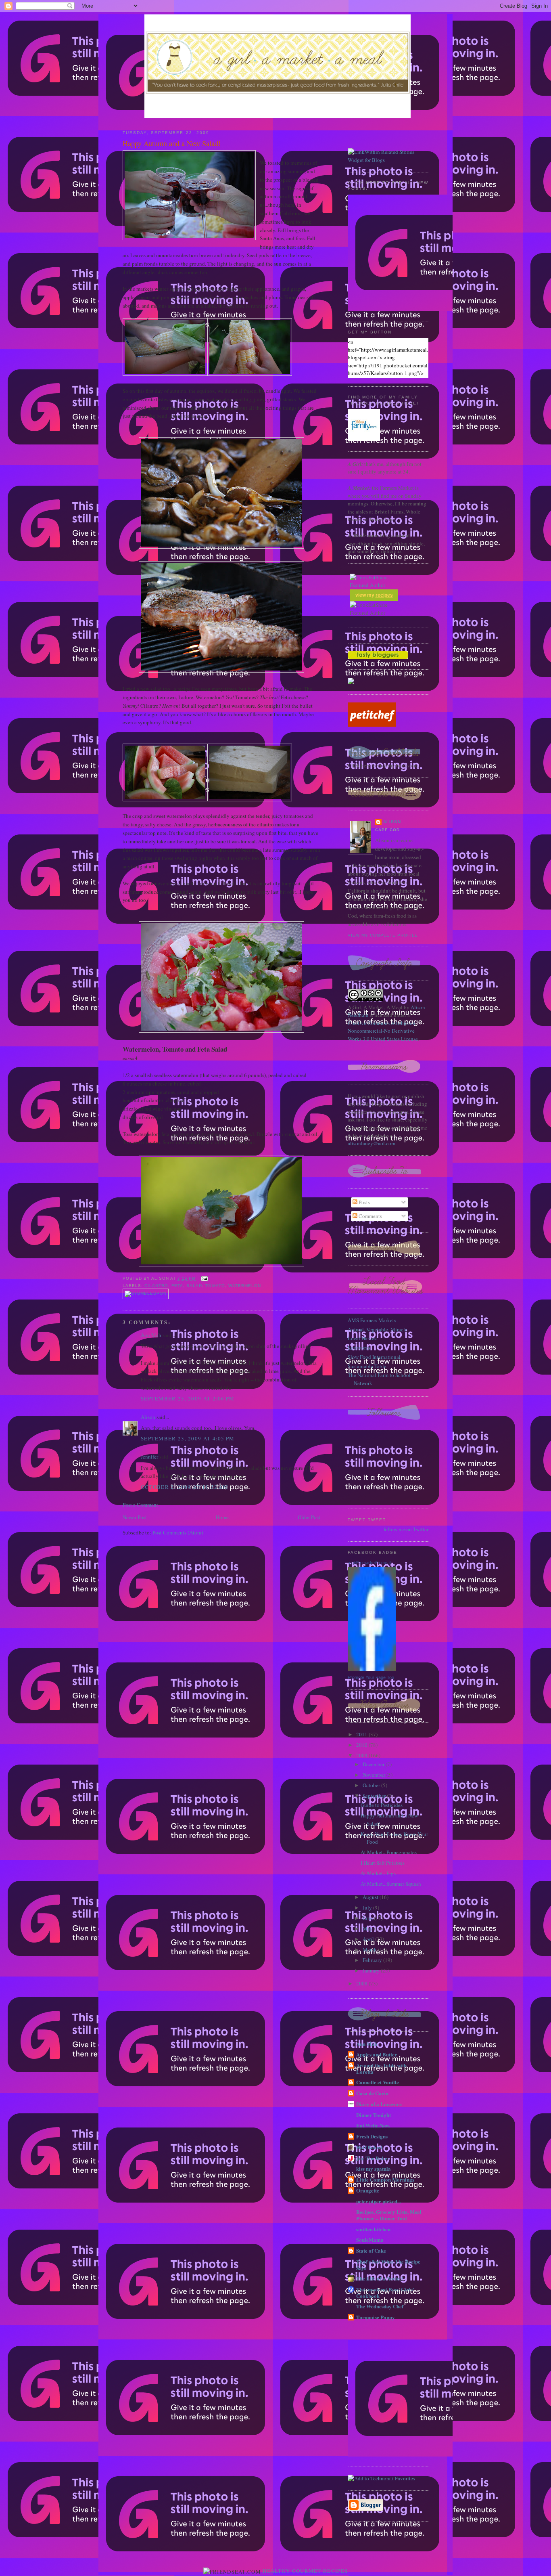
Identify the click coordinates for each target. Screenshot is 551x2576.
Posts (364, 1202)
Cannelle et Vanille (378, 2082)
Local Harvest (363, 1338)
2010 (362, 1745)
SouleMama (370, 2240)
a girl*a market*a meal (369, 1563)
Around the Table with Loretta (381, 2068)
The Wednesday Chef (380, 2306)
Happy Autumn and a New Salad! (172, 143)
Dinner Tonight (374, 2115)
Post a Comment (140, 1505)
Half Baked (369, 2147)
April (369, 1939)
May (368, 1928)
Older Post (309, 1517)
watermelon (245, 1286)
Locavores (359, 1348)
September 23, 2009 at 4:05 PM (188, 1438)
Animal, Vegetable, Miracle (378, 1329)
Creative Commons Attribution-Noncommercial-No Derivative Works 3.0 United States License (383, 1031)
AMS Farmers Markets (372, 1320)
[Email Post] (203, 1278)
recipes (384, 595)
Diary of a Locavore (379, 2104)
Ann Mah (151, 1335)
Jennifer (149, 1457)
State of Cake (371, 2250)
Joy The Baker (373, 2158)
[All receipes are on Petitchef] (372, 725)
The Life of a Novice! (380, 2278)
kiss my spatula (374, 2168)
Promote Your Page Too (371, 1677)
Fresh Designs (372, 2136)
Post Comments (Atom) (178, 1532)
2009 (362, 1755)
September (375, 1796)
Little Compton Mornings (385, 2179)
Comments (370, 1216)
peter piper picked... (379, 2201)
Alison (148, 1417)
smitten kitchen (373, 2229)
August (371, 1897)
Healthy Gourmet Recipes (305, 2571)
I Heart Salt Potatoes (383, 1863)
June (368, 1918)
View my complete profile (383, 935)
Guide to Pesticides (382, 1805)
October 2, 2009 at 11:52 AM (185, 1487)
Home (222, 1517)
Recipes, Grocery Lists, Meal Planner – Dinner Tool (389, 2215)
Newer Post (135, 1517)
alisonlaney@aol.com (372, 1143)
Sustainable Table (367, 1366)
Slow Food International (374, 1357)
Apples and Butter (377, 2054)
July (368, 1907)
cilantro (156, 1286)
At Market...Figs (378, 1873)
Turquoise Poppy (376, 2317)
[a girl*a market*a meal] (372, 1669)
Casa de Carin (372, 2093)
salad (194, 1286)
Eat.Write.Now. (373, 2125)
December (374, 1764)
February (373, 1960)
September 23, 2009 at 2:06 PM (188, 1398)
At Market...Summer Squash (391, 1884)
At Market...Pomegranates (389, 1852)
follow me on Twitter (406, 1529)
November (375, 1775)
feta (177, 1286)
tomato (215, 1286)
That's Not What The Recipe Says (388, 2265)
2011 (362, 1734)
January (372, 1970)
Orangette (368, 2190)
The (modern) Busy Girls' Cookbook (385, 2292)
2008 (362, 1983)
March (370, 1949)
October (372, 1785)
